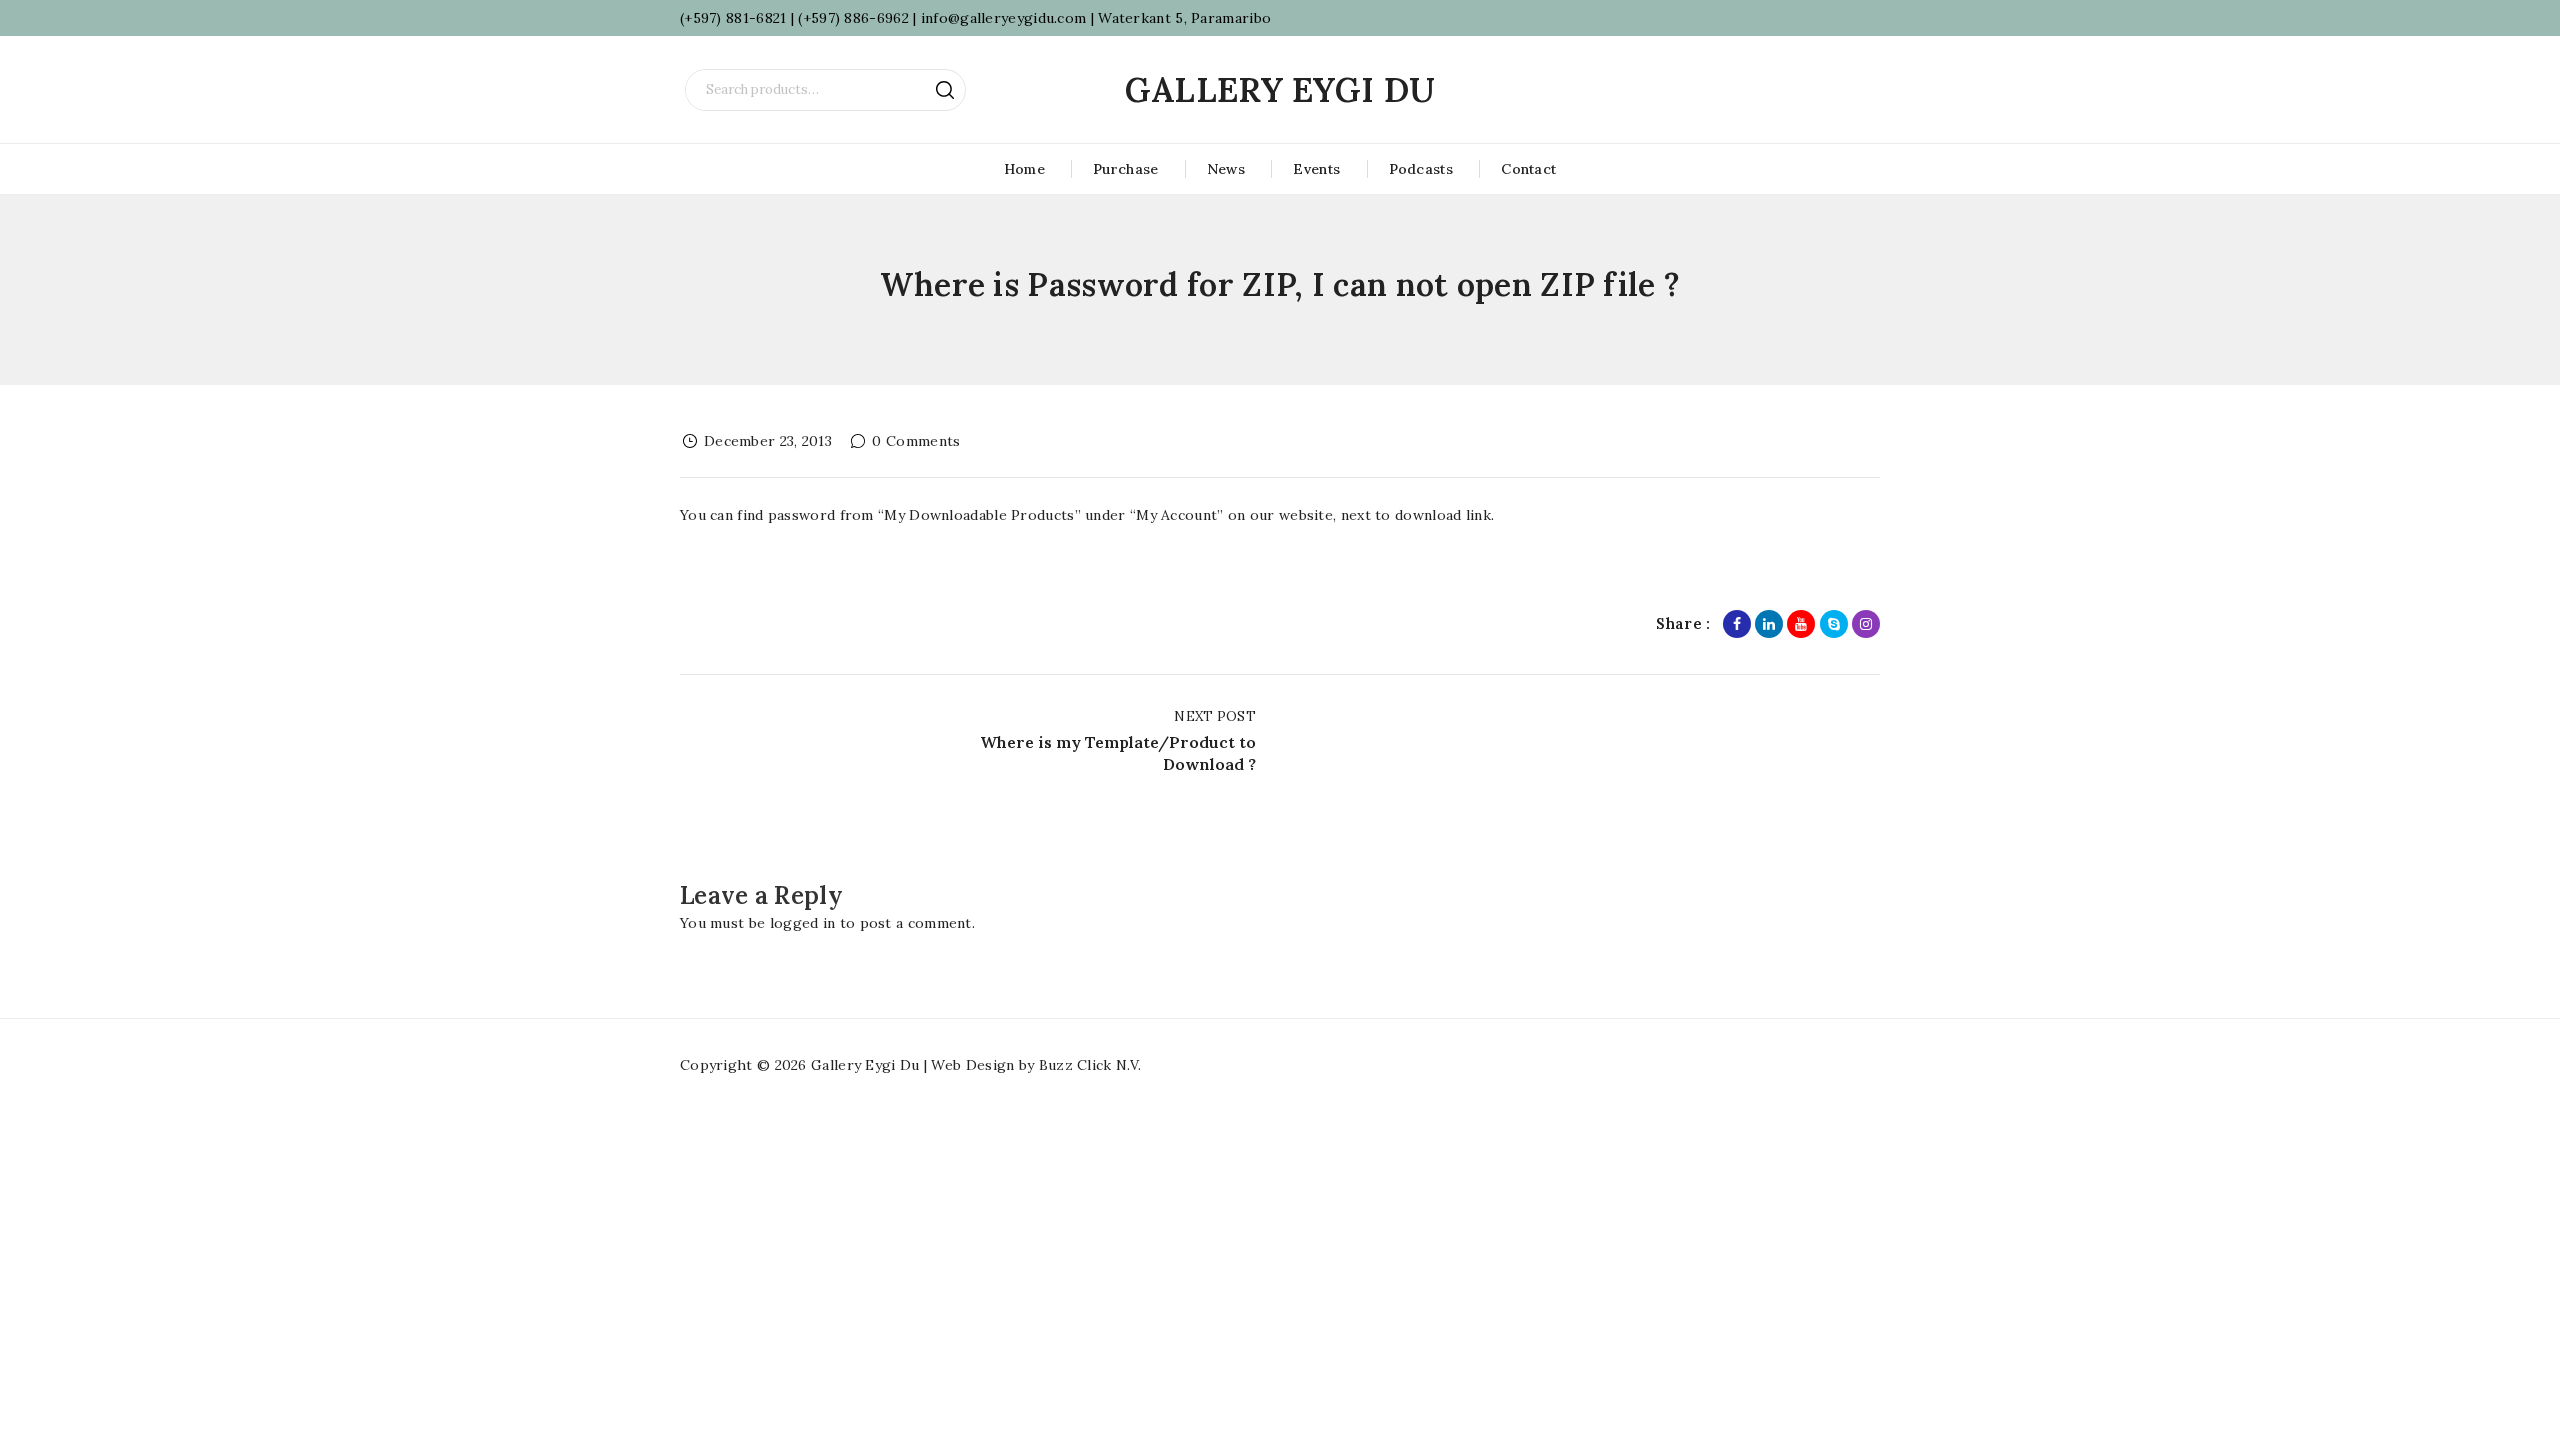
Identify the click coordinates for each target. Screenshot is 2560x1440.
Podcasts (1421, 169)
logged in (803, 923)
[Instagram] (1866, 624)
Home (1024, 169)
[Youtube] (1801, 624)
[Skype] (1834, 624)
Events (1316, 169)
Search (945, 90)
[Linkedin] (1769, 624)
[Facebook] (1737, 624)
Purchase (1125, 169)
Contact (1528, 169)
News (1226, 169)
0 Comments (916, 441)
